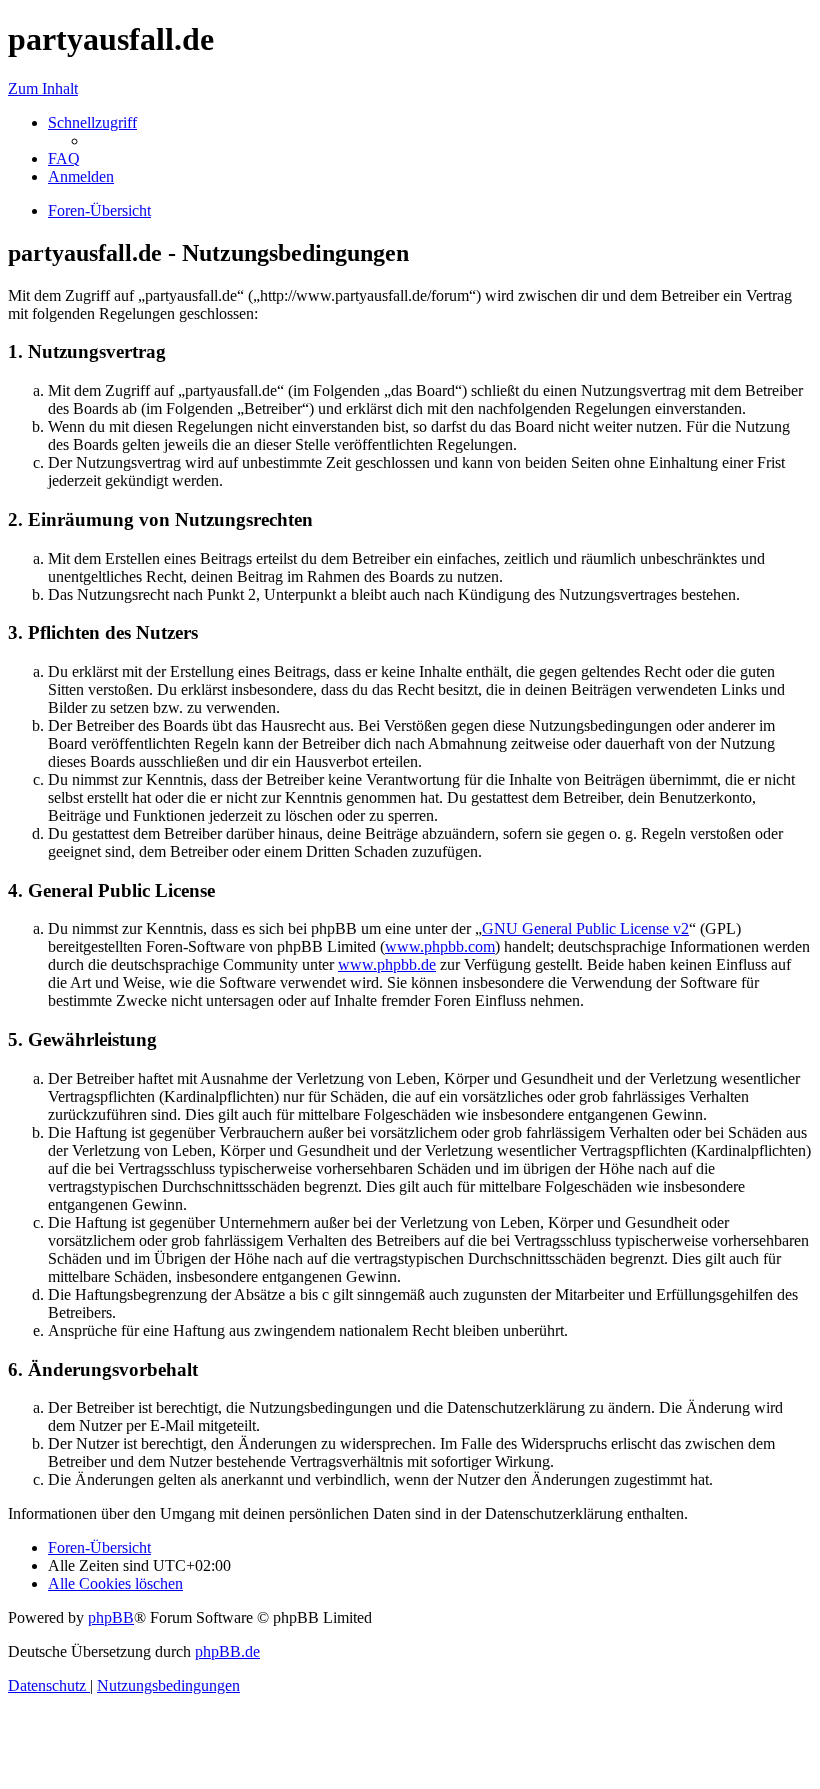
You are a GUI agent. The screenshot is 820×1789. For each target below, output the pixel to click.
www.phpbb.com (440, 946)
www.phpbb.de (387, 964)
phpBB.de (227, 1651)
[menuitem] (64, 158)
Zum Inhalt (43, 88)
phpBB (111, 1617)
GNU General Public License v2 (585, 928)
